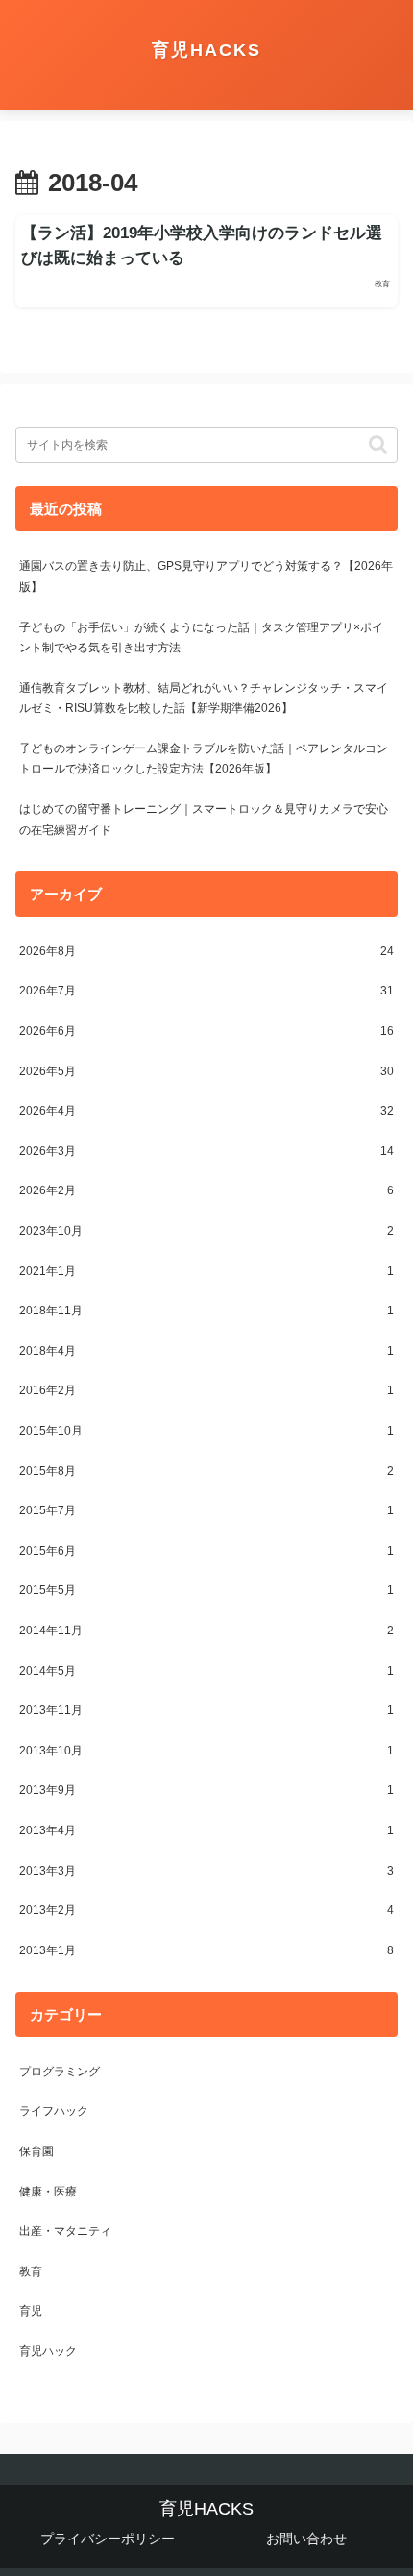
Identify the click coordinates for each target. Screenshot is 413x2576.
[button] (378, 444)
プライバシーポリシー (108, 2539)
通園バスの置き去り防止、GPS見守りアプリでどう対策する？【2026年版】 (206, 577)
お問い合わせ (306, 2539)
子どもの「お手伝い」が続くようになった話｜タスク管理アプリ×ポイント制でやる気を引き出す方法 (201, 638)
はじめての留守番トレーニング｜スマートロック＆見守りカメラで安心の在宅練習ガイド (204, 820)
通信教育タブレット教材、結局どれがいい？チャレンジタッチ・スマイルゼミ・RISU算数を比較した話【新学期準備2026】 (204, 699)
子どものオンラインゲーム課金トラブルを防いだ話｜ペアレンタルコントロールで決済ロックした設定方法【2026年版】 (204, 759)
